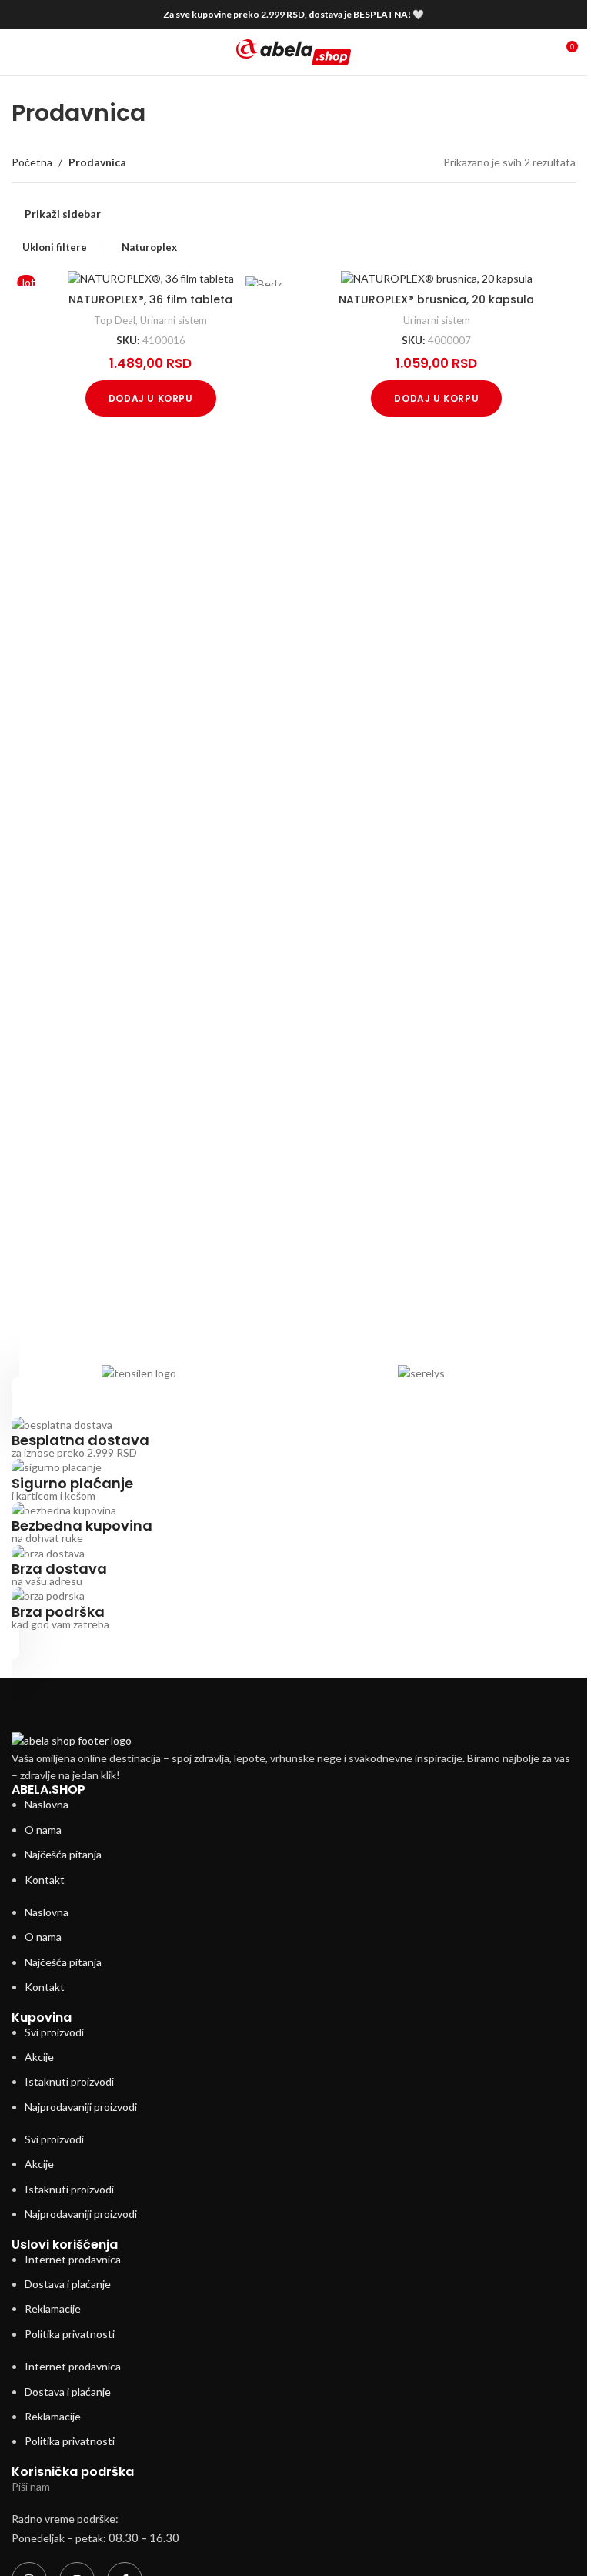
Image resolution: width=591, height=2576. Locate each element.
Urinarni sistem (174, 320)
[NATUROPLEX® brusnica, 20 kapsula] (437, 278)
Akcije (39, 2057)
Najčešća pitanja (63, 1854)
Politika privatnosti (70, 2334)
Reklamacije (53, 2308)
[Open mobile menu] (18, 52)
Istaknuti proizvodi (69, 2081)
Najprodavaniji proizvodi (81, 2107)
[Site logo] (294, 51)
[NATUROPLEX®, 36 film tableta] (151, 278)
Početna (32, 162)
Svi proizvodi (54, 2032)
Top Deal (115, 320)
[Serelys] (421, 1373)
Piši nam (31, 2486)
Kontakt (45, 1880)
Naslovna (47, 1804)
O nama (43, 1830)
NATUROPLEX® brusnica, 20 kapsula (436, 299)
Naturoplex (149, 247)
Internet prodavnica (73, 2259)
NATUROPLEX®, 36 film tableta (150, 299)
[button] (151, 398)
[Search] (537, 52)
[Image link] (72, 1740)
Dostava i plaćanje (68, 2284)
